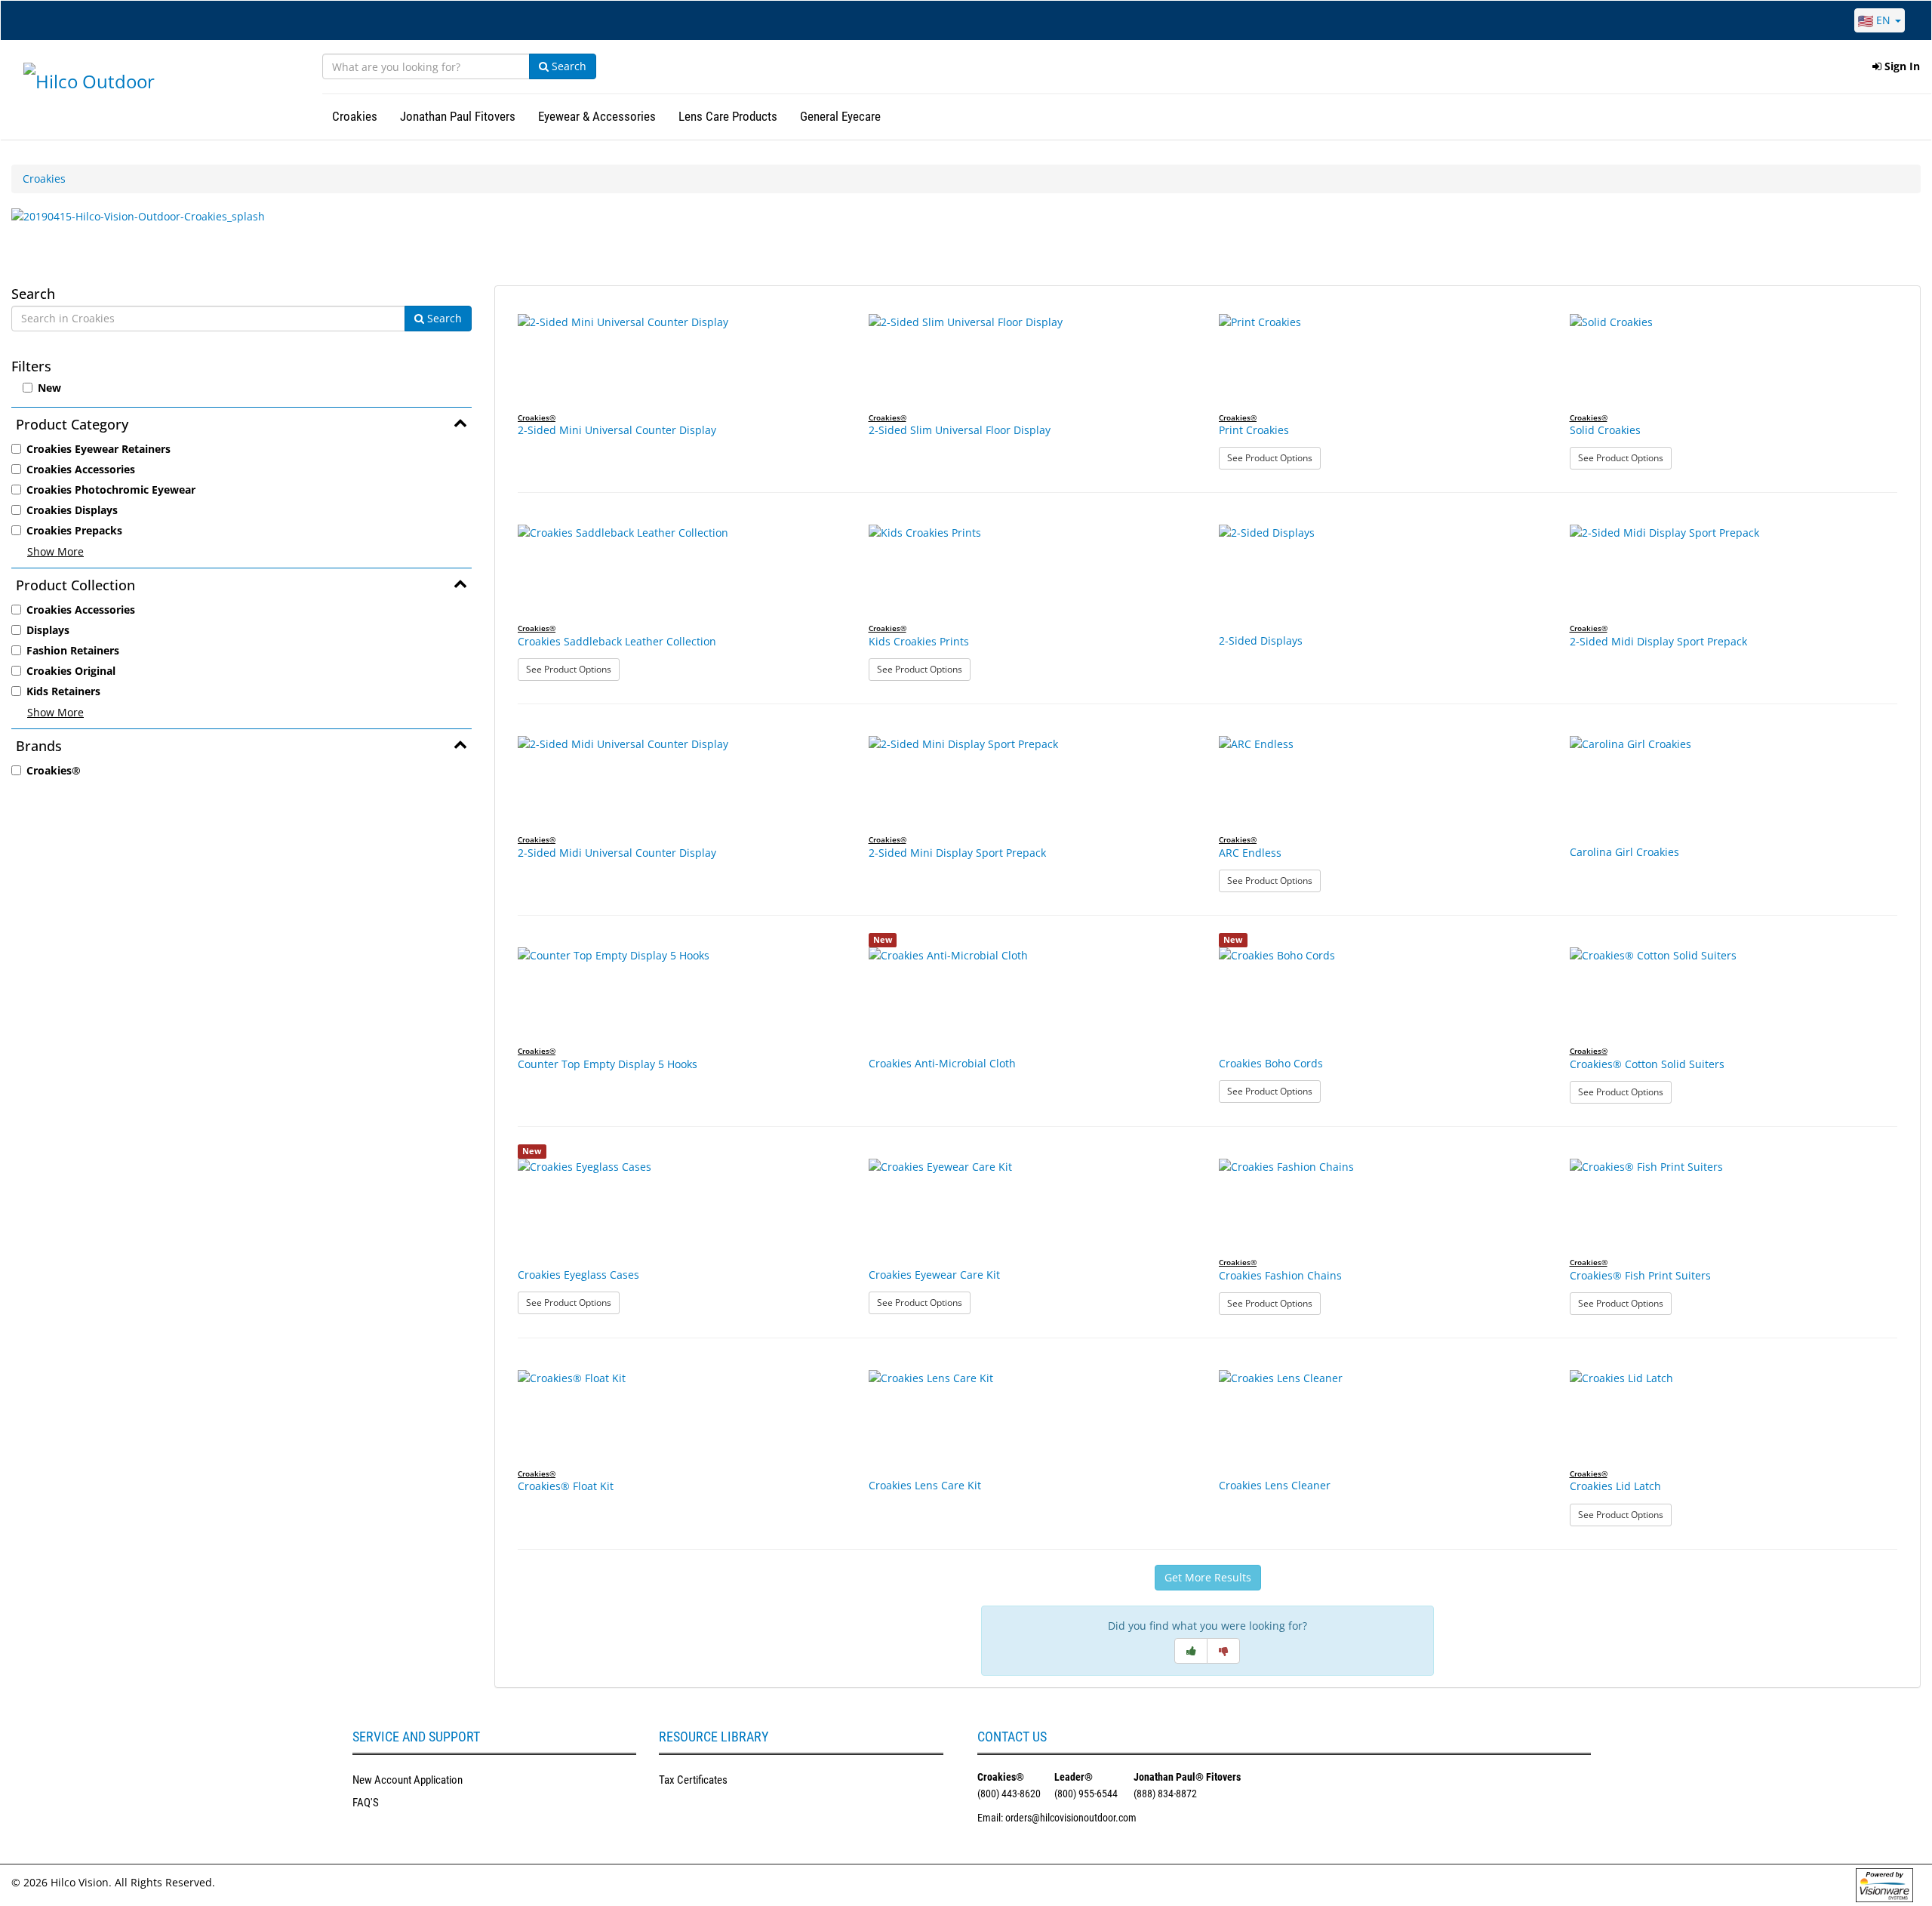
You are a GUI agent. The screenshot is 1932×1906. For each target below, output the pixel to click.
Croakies (44, 179)
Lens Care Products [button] (728, 116)
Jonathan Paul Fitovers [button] (458, 116)
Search (568, 66)
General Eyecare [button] (840, 116)
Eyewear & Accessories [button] (597, 116)
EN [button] (1883, 20)
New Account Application (408, 1780)
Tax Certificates (693, 1780)
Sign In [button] (1901, 66)
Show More (55, 551)
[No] (1223, 1651)
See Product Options (1274, 457)
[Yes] (1191, 1651)
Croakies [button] (355, 116)
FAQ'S (366, 1803)
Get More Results (1208, 1577)
